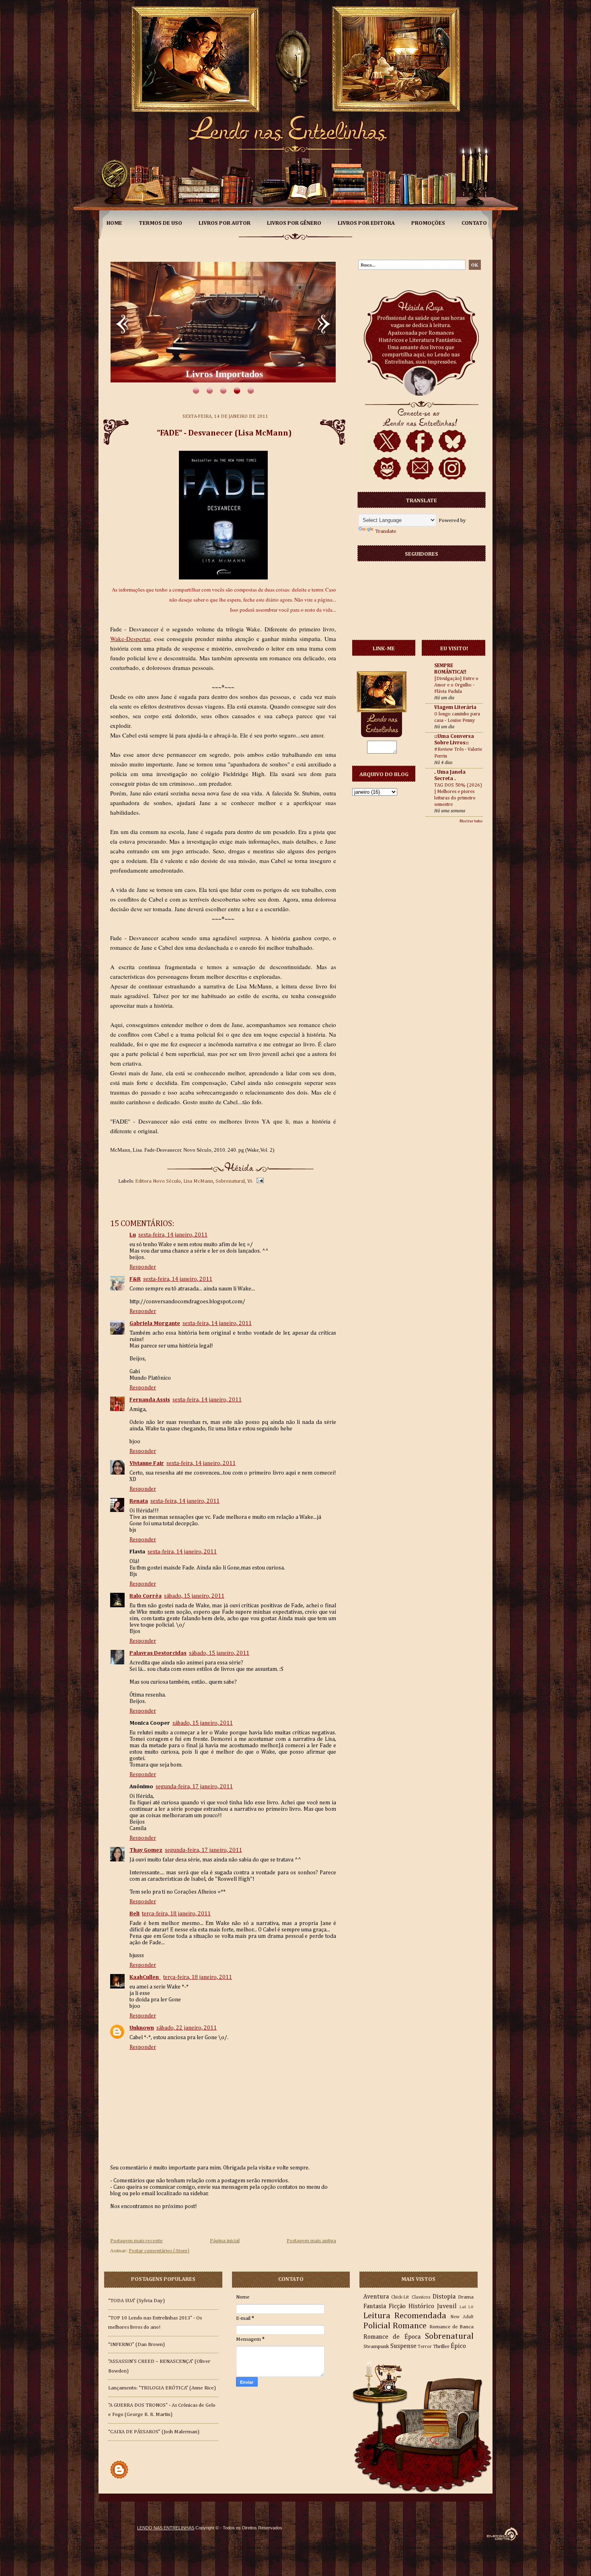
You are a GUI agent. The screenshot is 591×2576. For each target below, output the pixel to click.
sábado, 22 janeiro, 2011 (187, 2028)
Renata (139, 1501)
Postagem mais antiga (311, 2241)
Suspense (403, 2346)
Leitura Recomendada (405, 2316)
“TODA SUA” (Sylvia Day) (136, 2301)
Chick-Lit (400, 2297)
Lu (133, 1235)
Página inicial (225, 2241)
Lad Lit (467, 2307)
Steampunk (376, 2347)
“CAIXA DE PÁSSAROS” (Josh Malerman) (154, 2432)
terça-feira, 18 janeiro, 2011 (176, 1914)
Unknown (142, 2028)
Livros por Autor (225, 223)
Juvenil (447, 2306)
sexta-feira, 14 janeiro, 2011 (173, 1235)
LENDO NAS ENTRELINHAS (166, 2528)
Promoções (428, 223)
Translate (386, 531)
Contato (474, 223)
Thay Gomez (146, 1850)
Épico (458, 2346)
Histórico (421, 2306)
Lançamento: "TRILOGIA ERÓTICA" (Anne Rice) (162, 2388)
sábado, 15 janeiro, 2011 (194, 1596)
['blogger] (119, 2479)
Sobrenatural (230, 1181)
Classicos (421, 2297)
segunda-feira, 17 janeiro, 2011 (194, 1787)
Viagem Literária (455, 708)
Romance (410, 2326)
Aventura (376, 2297)
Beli (134, 1914)
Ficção (397, 2306)
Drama (466, 2297)
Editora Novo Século (158, 1181)
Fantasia (375, 2306)
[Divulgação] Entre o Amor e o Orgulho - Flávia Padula (456, 685)
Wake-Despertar (130, 639)
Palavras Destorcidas (158, 1653)
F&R (135, 1279)
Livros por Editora (366, 223)
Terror (425, 2347)
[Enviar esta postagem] (259, 1181)
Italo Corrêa (146, 1596)
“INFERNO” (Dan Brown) (136, 2345)
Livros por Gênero (294, 223)
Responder (143, 1267)
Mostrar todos (471, 821)
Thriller (441, 2347)
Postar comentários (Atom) (159, 2251)
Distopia (444, 2297)
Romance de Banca (451, 2327)
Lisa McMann (198, 1181)
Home (114, 223)
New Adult (462, 2317)
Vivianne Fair (147, 1463)
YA (250, 1181)
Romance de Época (392, 2337)
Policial (377, 2326)
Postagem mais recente (136, 2241)
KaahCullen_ (145, 1977)
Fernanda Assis (150, 1400)
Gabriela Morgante (155, 1323)
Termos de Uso (160, 223)
